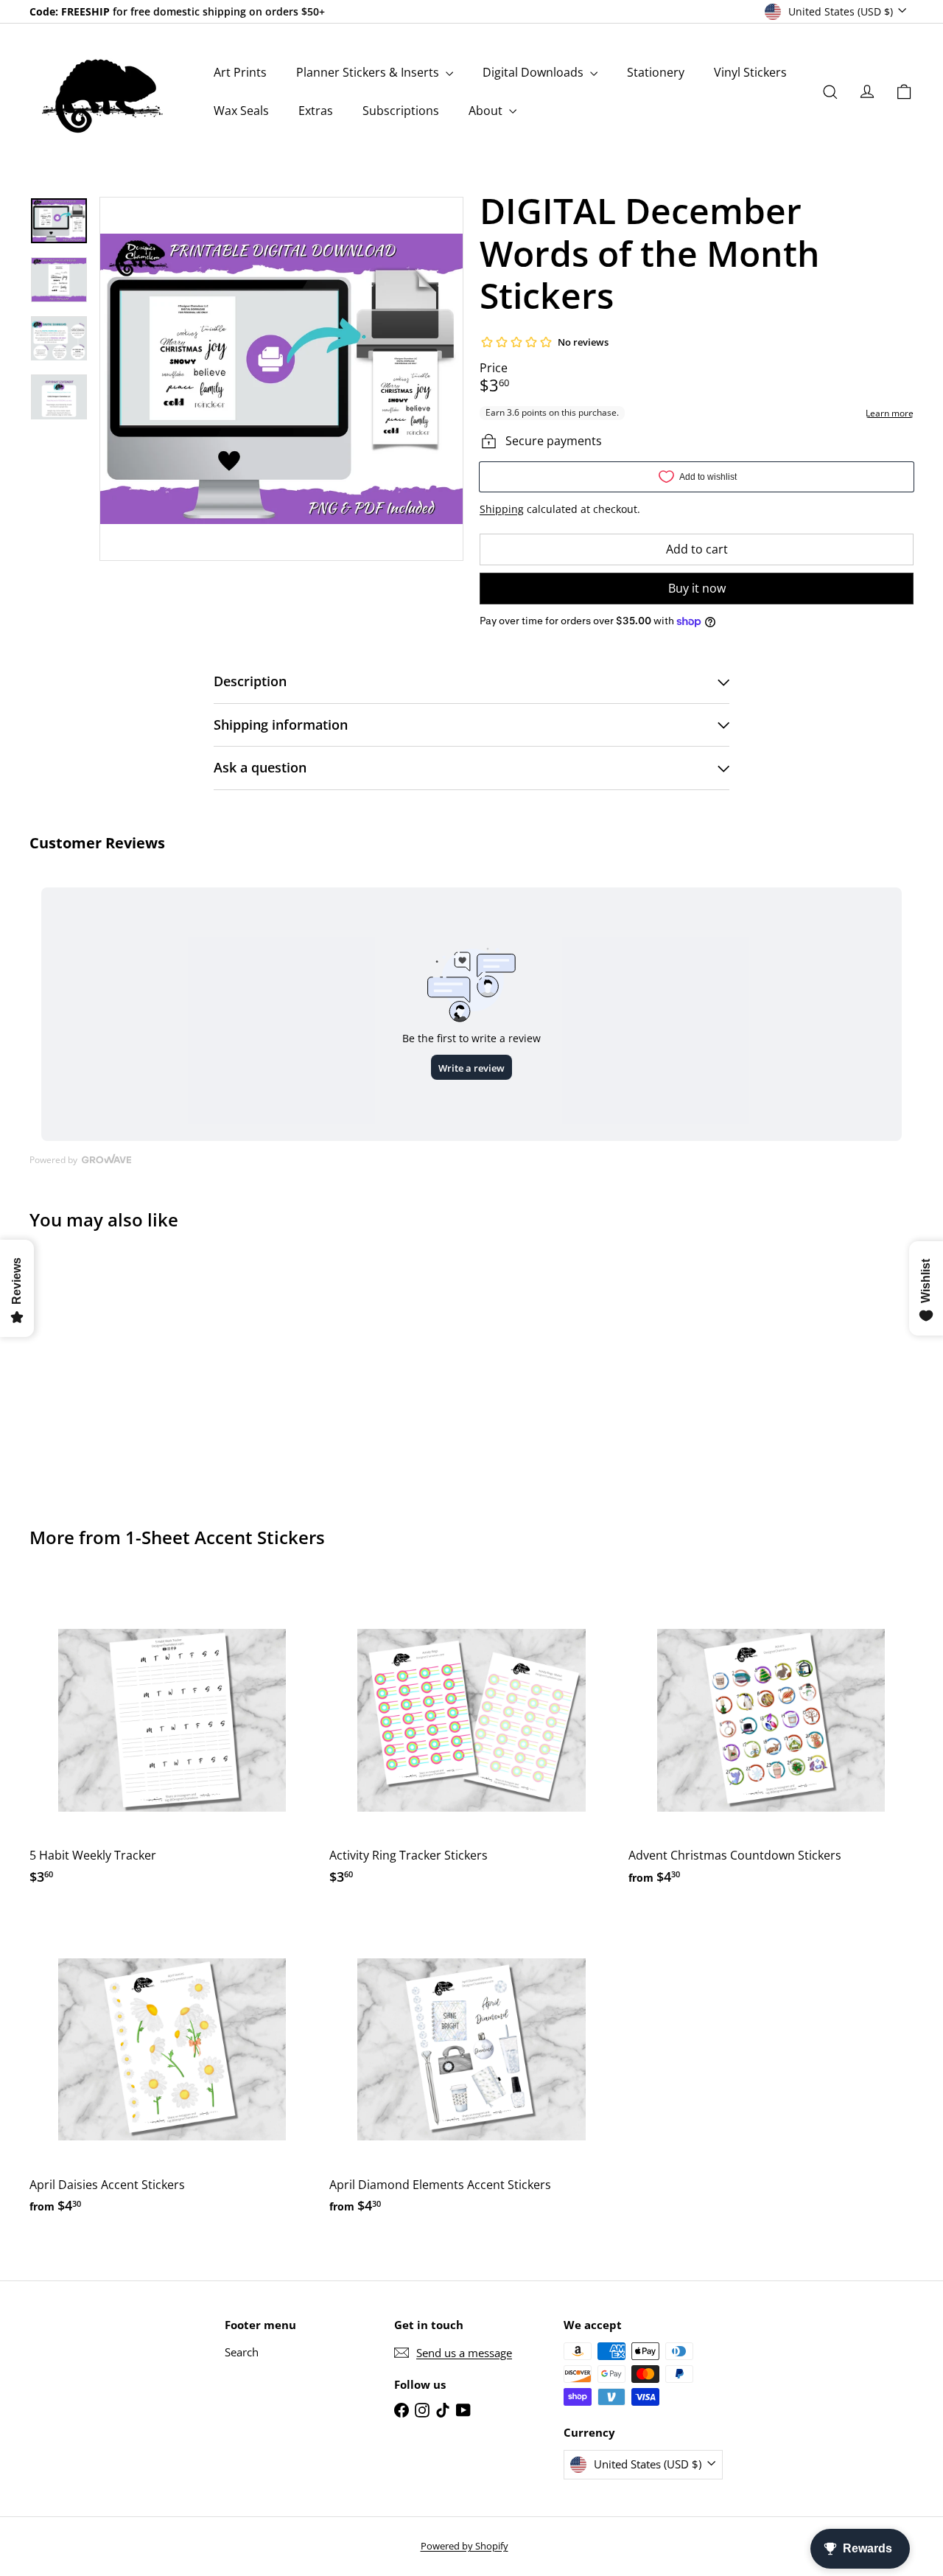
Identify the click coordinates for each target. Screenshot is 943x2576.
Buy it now (697, 588)
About (487, 111)
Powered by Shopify (465, 2546)
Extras (316, 111)
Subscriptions (401, 111)
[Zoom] (281, 379)
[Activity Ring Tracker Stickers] (472, 1738)
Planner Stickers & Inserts (369, 72)
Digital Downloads (534, 72)
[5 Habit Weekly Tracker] (172, 1738)
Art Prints (240, 72)
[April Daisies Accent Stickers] (172, 2068)
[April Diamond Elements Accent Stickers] (472, 2068)
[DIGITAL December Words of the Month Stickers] (97, 1368)
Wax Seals (241, 111)
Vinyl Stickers (750, 72)
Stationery (656, 72)
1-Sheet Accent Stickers (225, 1537)
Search (242, 2352)
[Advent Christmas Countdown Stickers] (771, 1738)
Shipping (502, 509)
